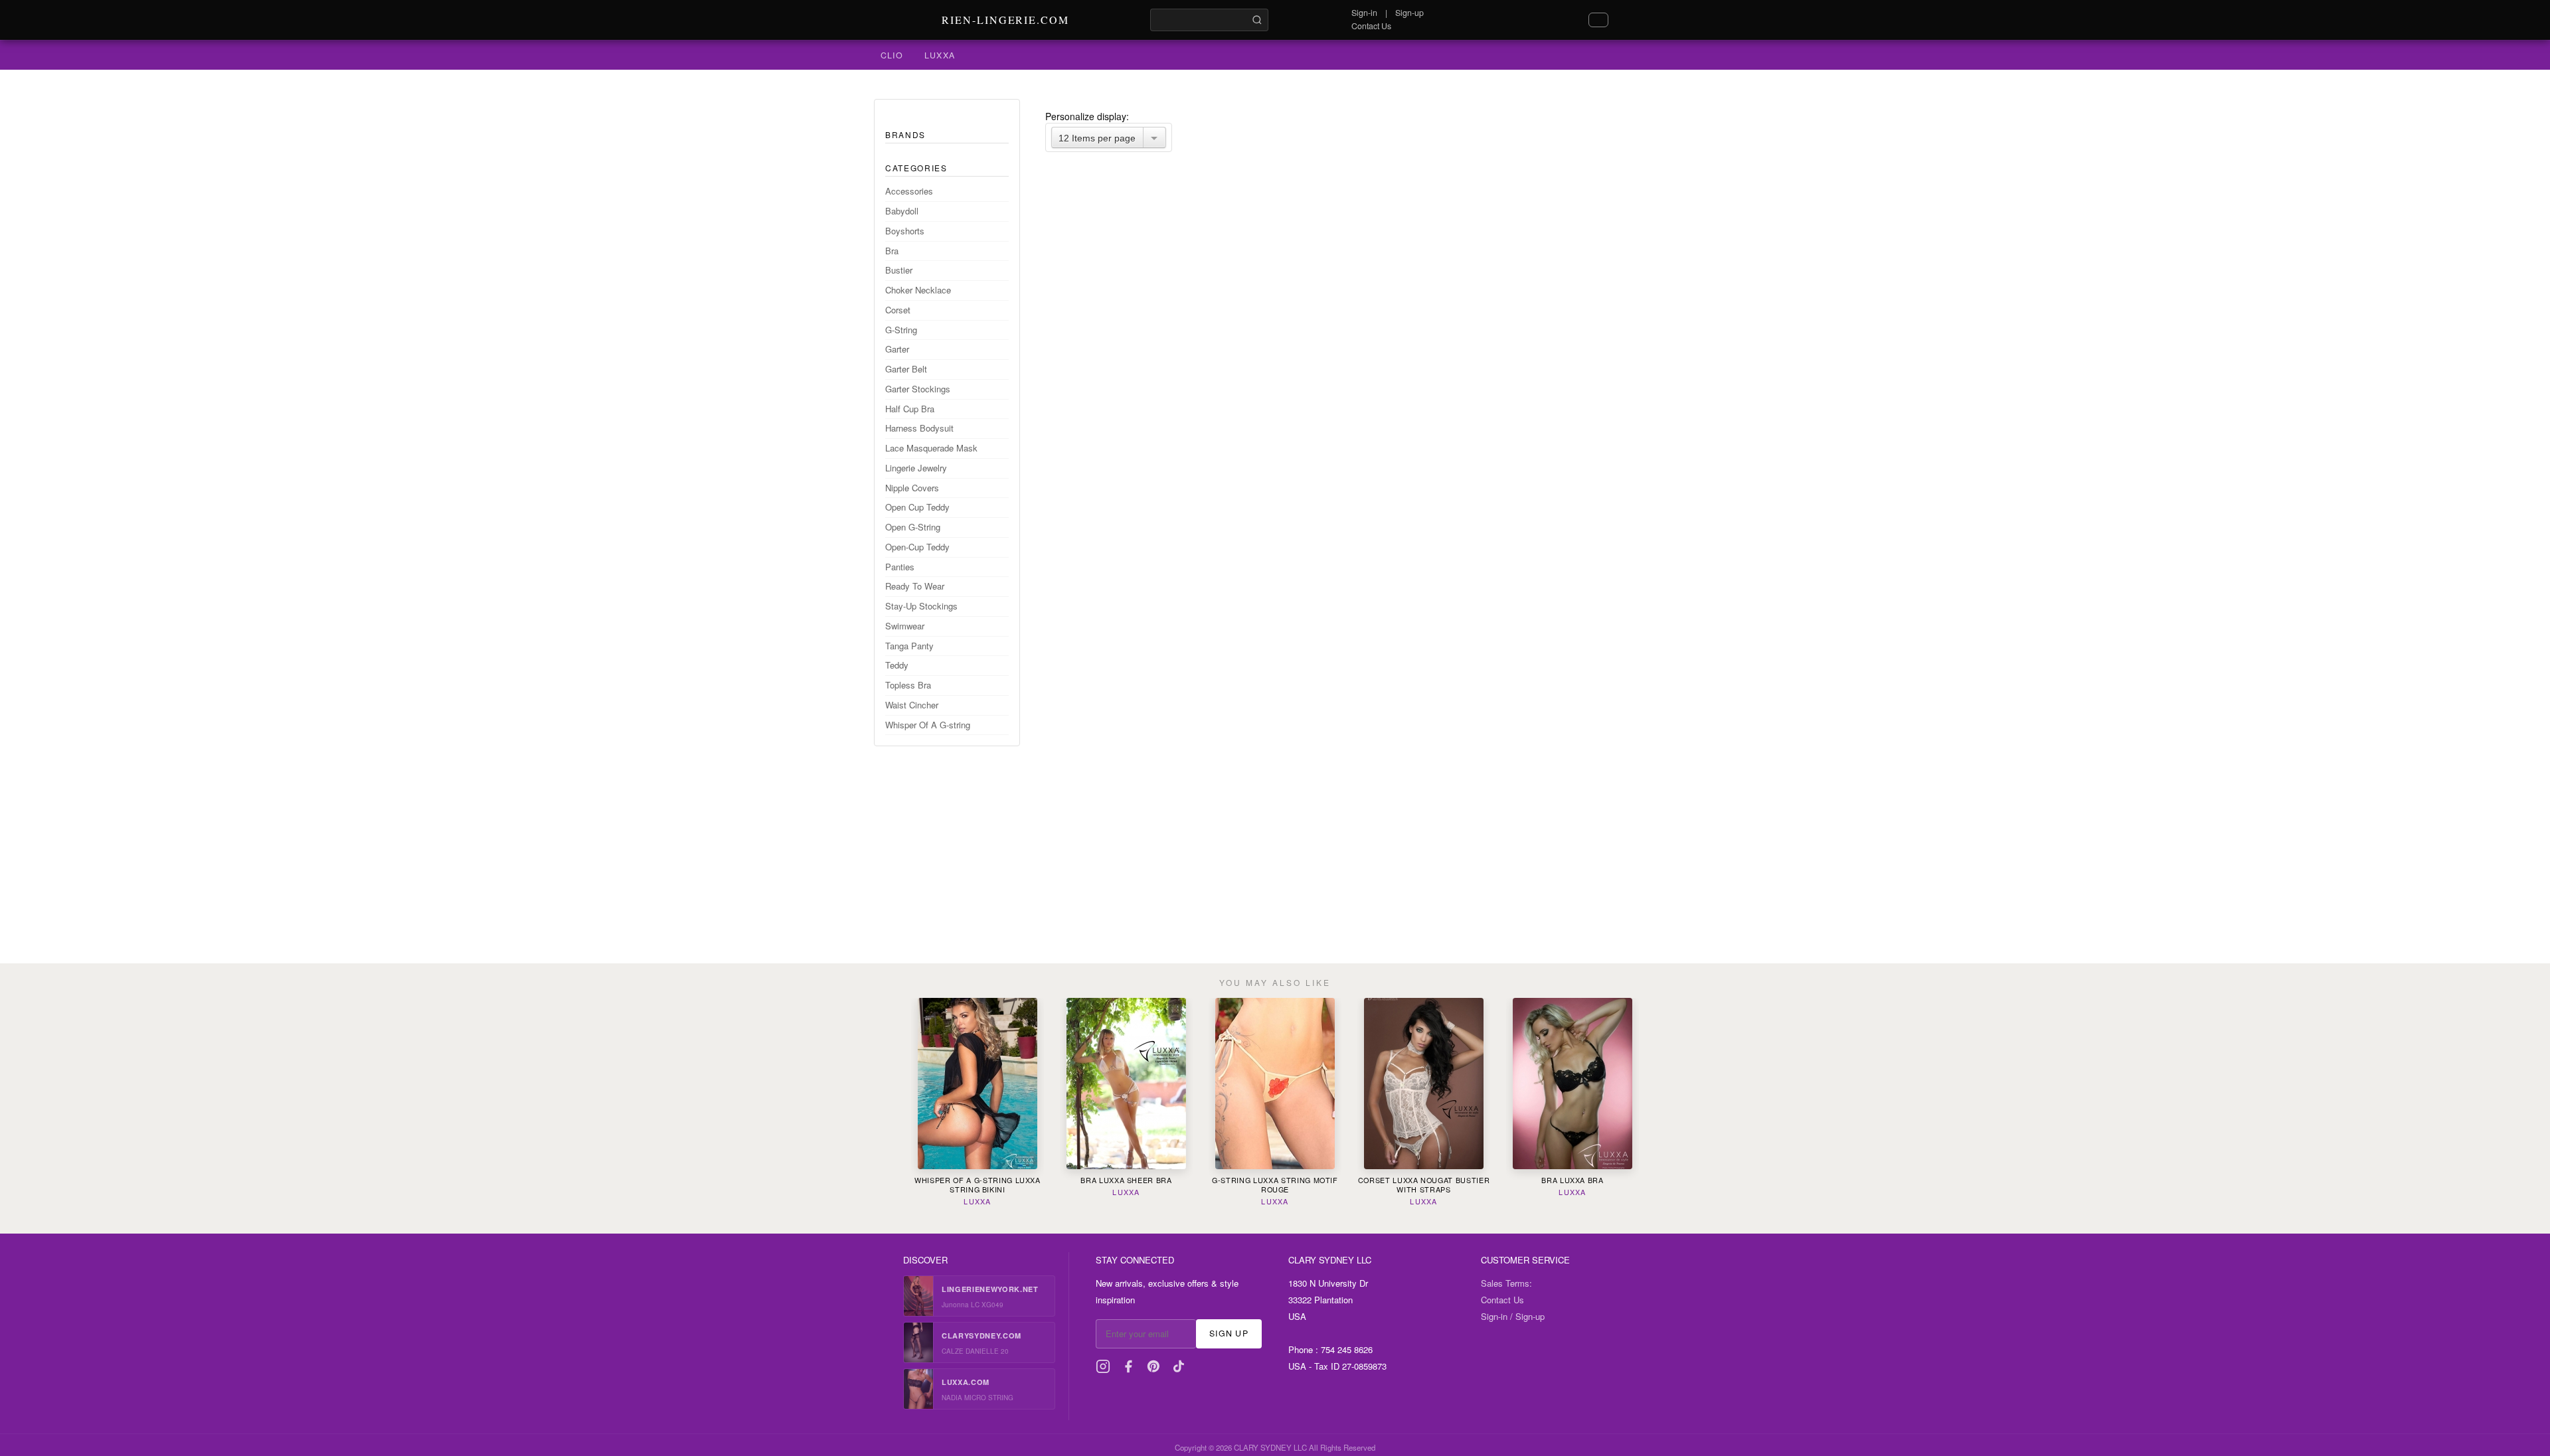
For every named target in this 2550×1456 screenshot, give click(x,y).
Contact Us (1371, 26)
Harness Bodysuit (919, 428)
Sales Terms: (1506, 1283)
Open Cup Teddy (917, 507)
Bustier (899, 270)
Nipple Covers (912, 488)
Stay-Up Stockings (921, 606)
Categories (916, 168)
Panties (900, 567)
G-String (901, 330)
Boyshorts (905, 231)
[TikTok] (1179, 1366)
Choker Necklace (918, 290)
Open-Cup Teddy (917, 547)
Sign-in (1364, 13)
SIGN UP (1229, 1333)
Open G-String (913, 527)
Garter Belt (906, 369)
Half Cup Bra (910, 409)
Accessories (909, 191)
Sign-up (1409, 13)
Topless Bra (908, 685)
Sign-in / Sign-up (1513, 1316)
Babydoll (902, 211)
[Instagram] (1103, 1366)
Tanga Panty (909, 646)
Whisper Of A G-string (928, 725)
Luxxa (940, 55)
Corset (898, 310)
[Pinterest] (1153, 1366)
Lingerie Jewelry (916, 468)
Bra (892, 251)
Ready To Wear (915, 586)
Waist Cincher (912, 705)
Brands (905, 134)
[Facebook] (1128, 1366)
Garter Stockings (918, 389)
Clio (892, 55)
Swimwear (905, 626)
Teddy (897, 665)
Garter (897, 349)
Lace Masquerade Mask (931, 448)
